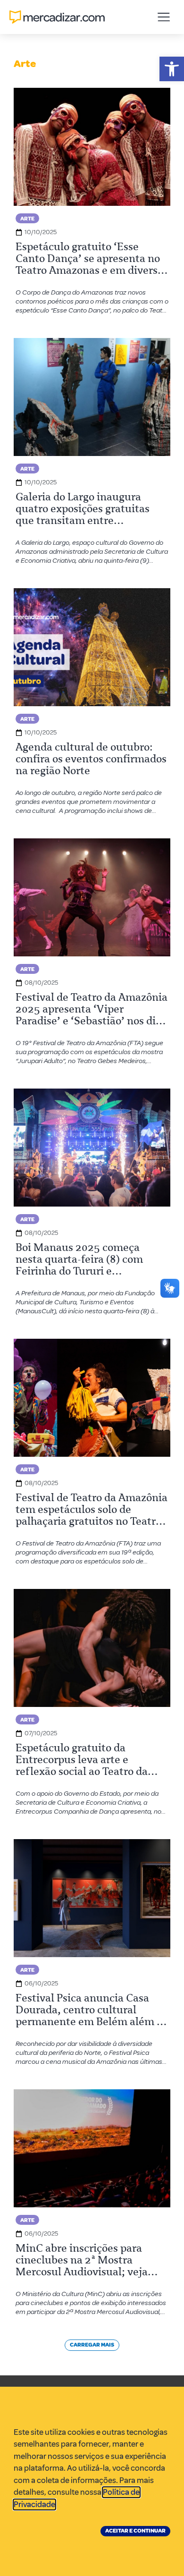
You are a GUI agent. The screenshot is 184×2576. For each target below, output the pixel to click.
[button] (172, 69)
